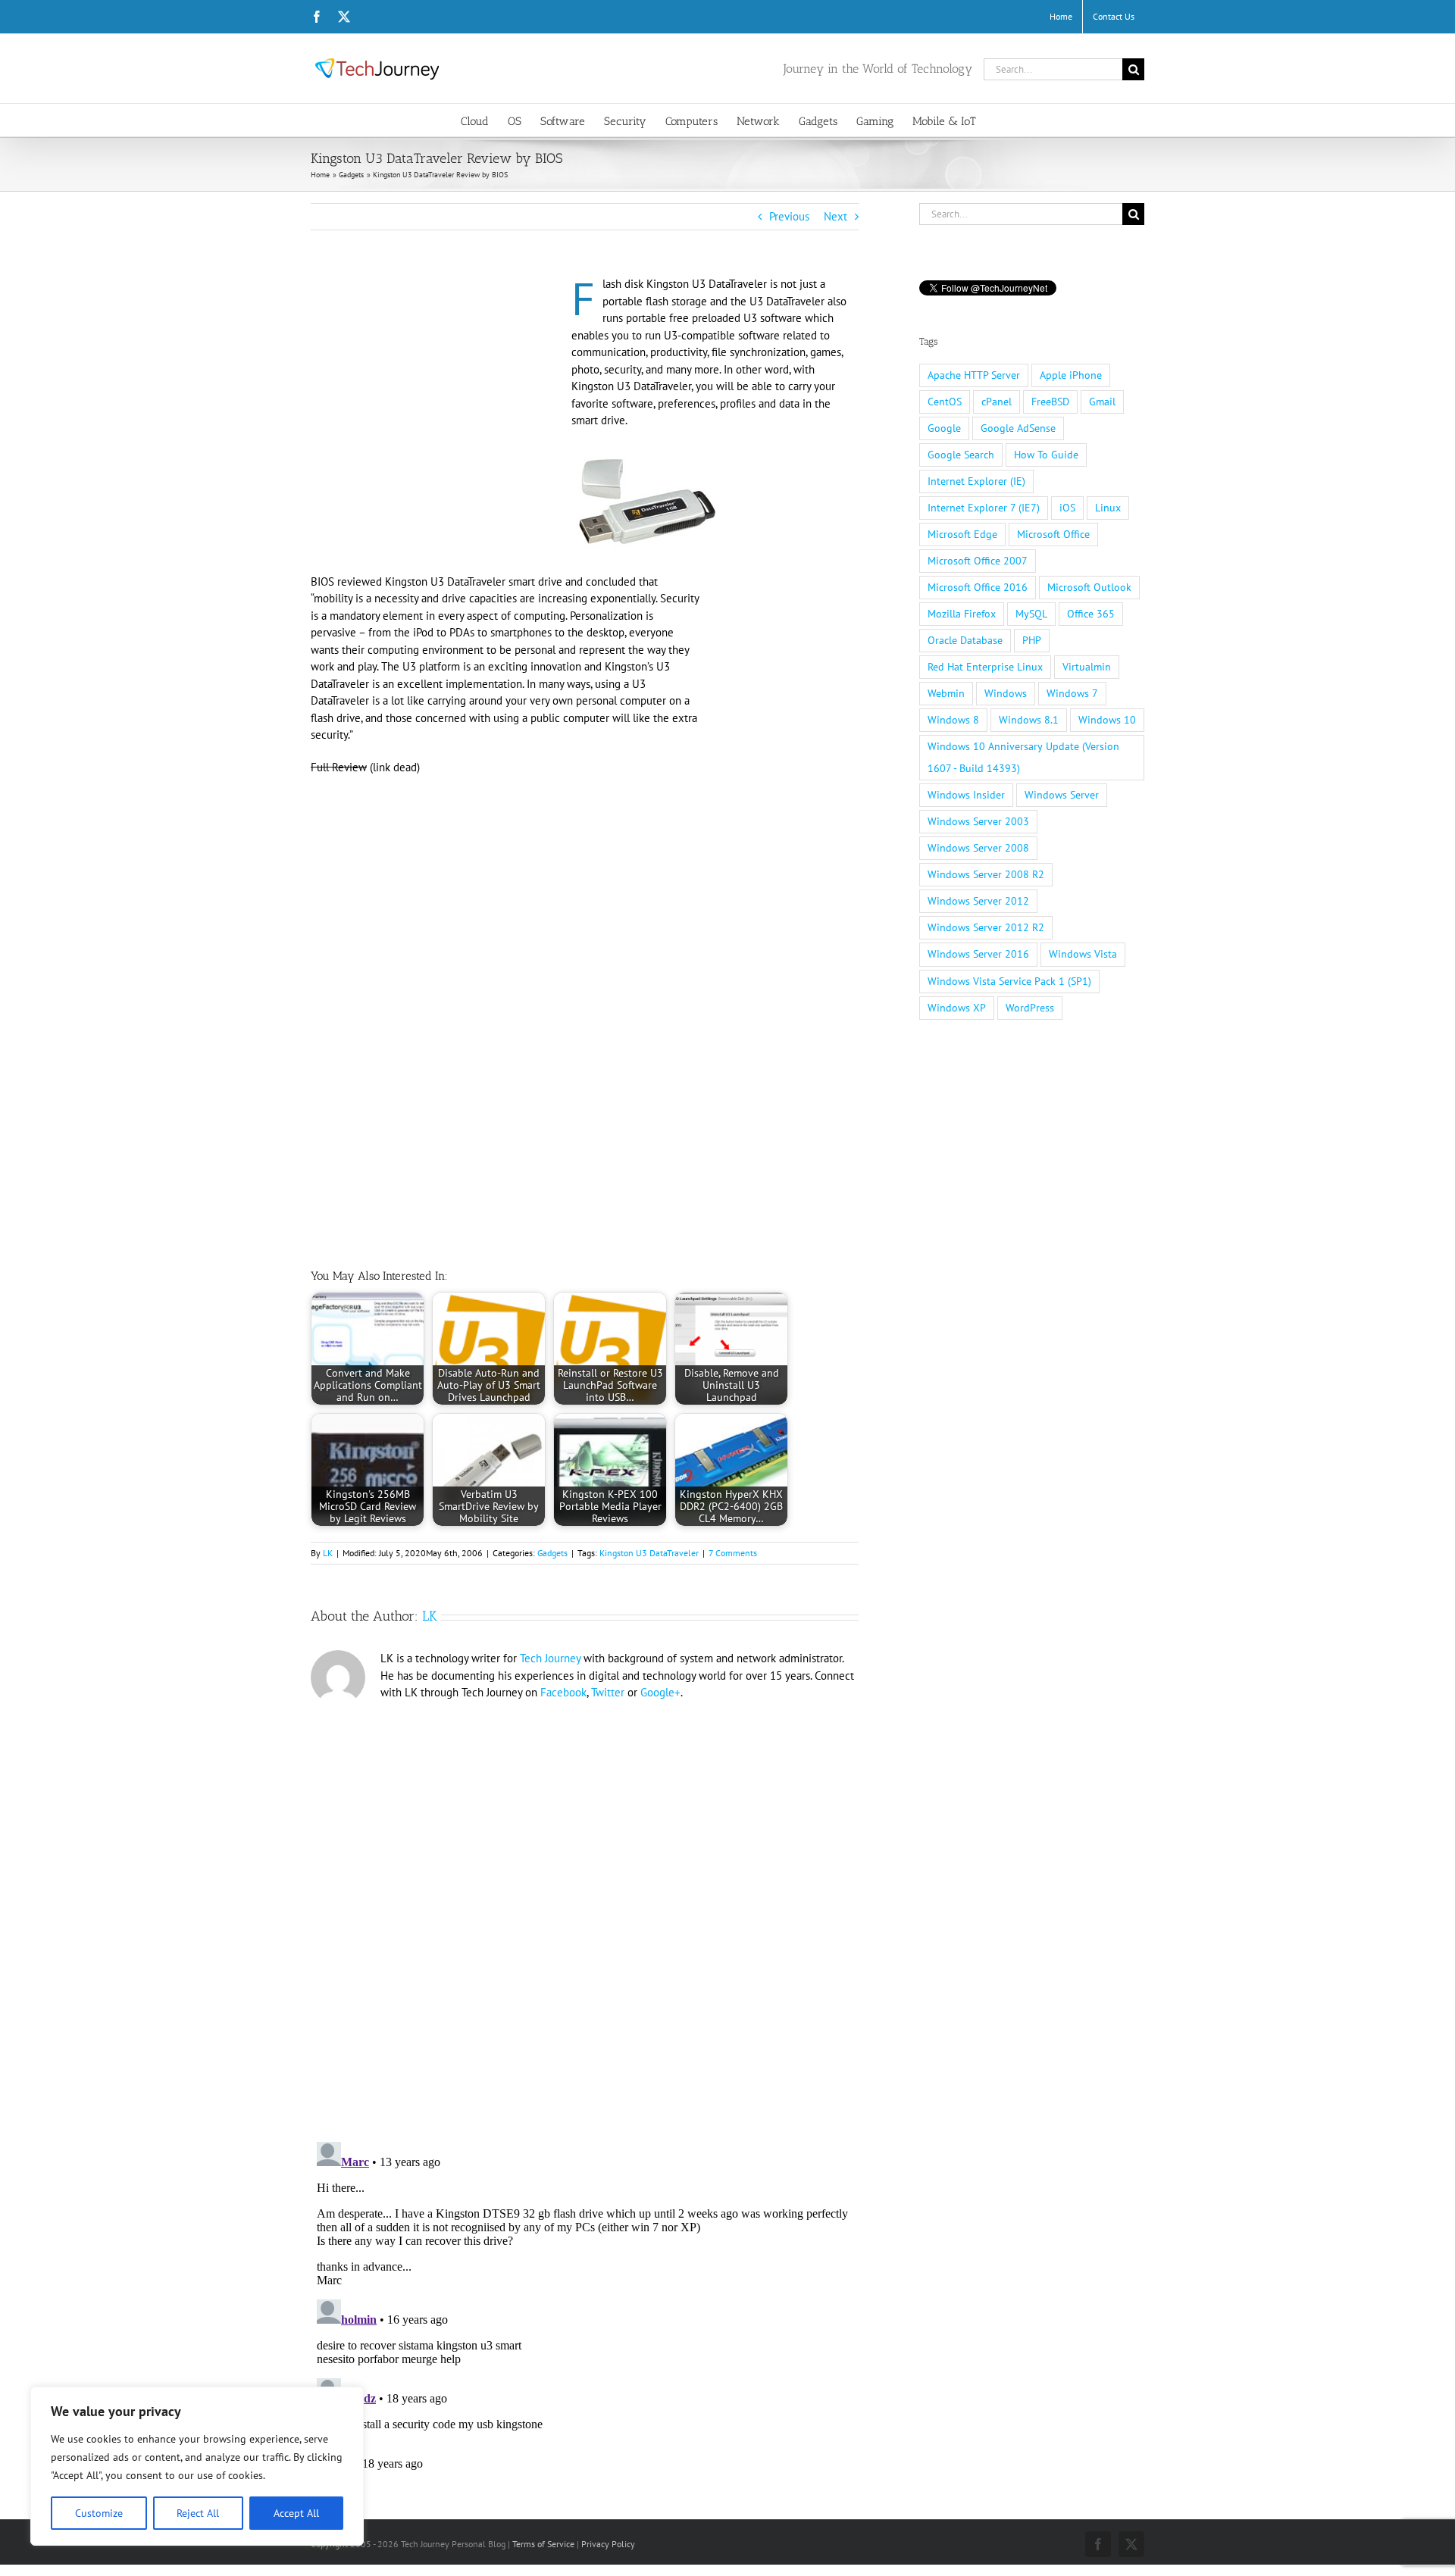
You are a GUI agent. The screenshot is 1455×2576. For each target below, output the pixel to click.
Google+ (660, 1692)
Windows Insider (966, 795)
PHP (1032, 640)
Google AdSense (1018, 428)
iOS (1067, 508)
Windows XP (957, 1008)
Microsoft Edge (962, 534)
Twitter (608, 1692)
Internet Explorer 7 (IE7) (984, 508)
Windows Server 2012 (978, 901)
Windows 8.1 (1029, 720)
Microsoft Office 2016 (978, 587)
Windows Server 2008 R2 (986, 874)
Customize (99, 2513)
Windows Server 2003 (978, 821)
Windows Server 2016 (978, 954)
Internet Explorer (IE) (976, 481)
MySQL (1031, 614)
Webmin (946, 693)
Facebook (563, 1692)
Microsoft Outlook (1089, 587)
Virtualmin (1087, 667)
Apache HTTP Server (974, 375)
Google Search (961, 455)
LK (328, 1553)
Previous (789, 216)
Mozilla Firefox (962, 614)
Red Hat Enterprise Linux (985, 667)
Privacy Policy (608, 2544)
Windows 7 (1072, 693)
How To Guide (1046, 455)
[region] (197, 2466)
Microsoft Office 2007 (978, 561)
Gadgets (552, 1553)
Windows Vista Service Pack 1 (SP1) (1009, 981)
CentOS (945, 402)
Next (835, 216)
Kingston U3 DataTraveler (649, 1553)
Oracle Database (965, 640)
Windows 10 (1107, 720)
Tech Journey (550, 1658)
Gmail (1102, 402)
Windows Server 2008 (978, 848)
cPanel (997, 402)
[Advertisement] (438, 388)
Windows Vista (1083, 954)
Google (944, 428)
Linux (1108, 508)
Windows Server (1062, 795)
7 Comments (733, 1553)
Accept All (296, 2513)
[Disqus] (585, 1915)
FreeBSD (1050, 402)
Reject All (198, 2513)
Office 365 (1091, 614)
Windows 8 (953, 720)
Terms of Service (543, 2544)
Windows (1006, 693)
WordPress (1030, 1008)
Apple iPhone (1071, 375)
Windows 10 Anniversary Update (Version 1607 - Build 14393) (1023, 757)
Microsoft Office (1053, 534)
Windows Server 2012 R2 (986, 927)
